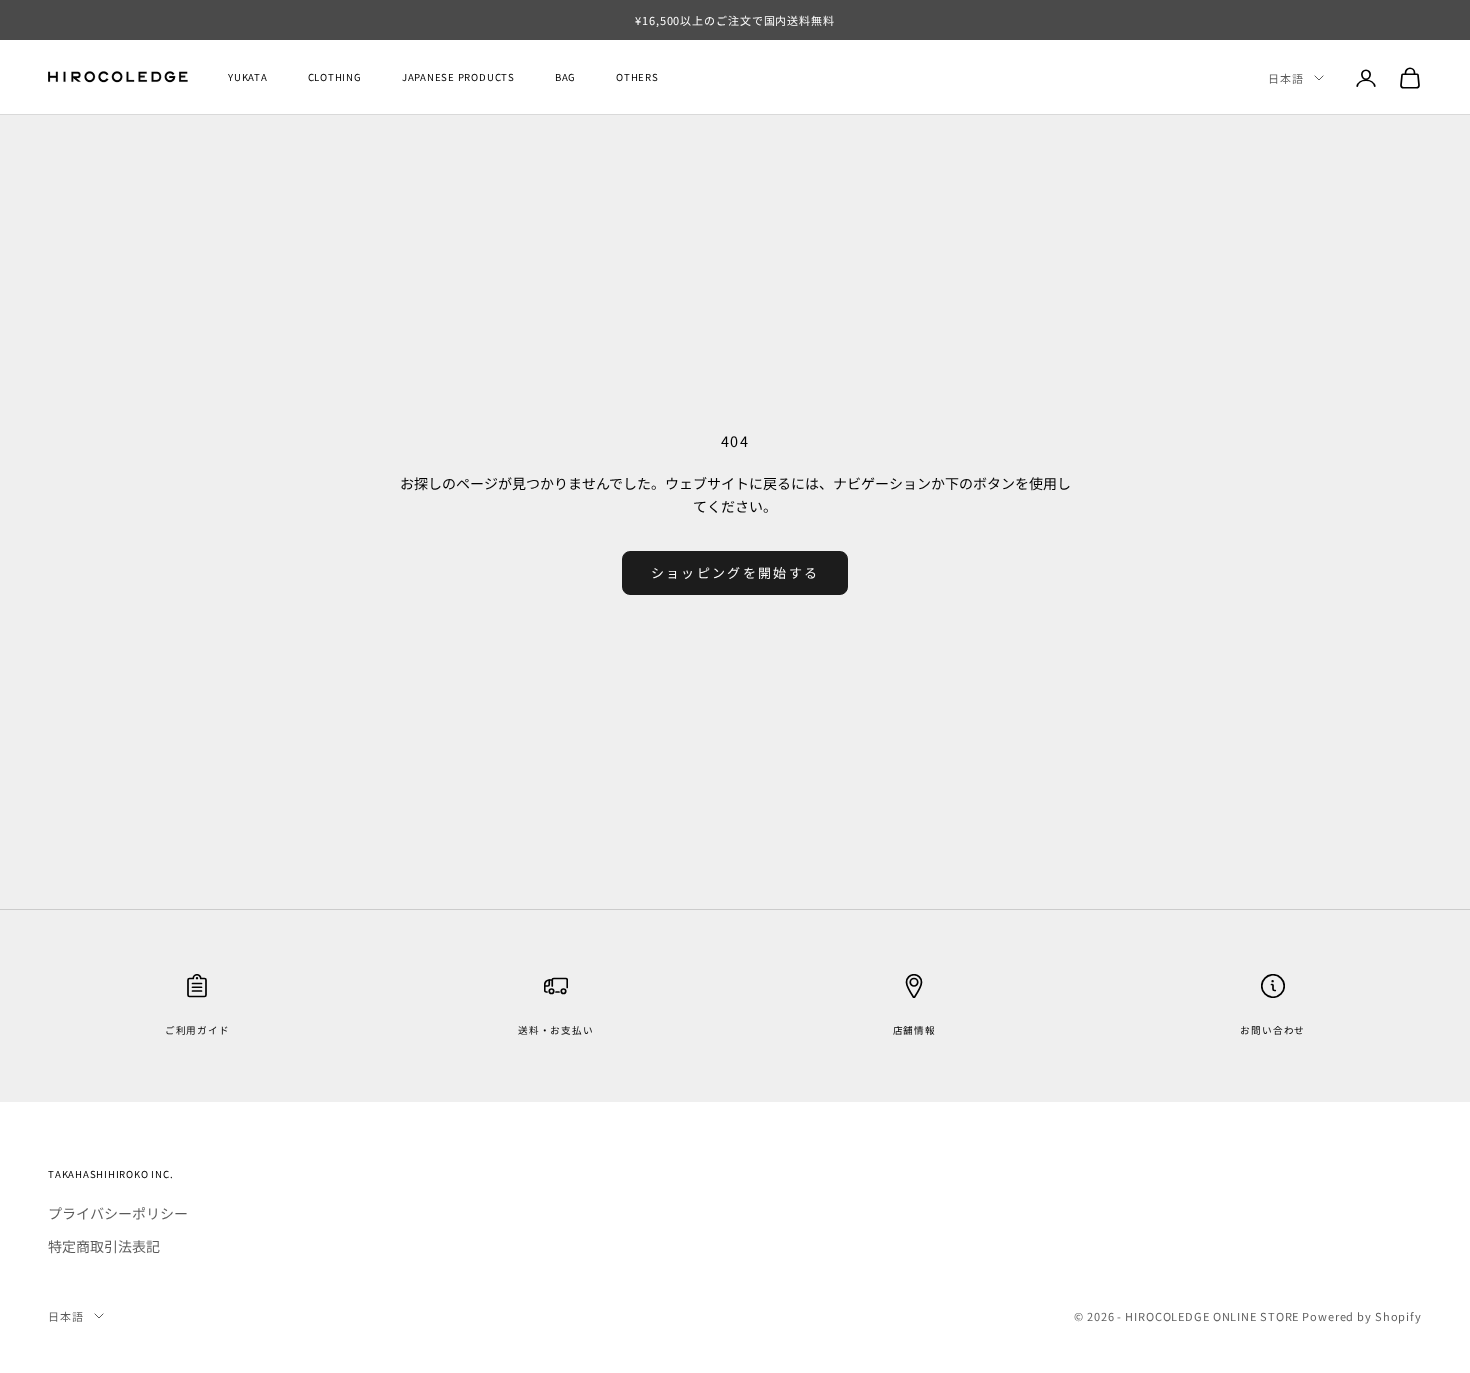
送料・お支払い (555, 1030)
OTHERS (637, 78)
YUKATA (248, 78)
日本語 (1286, 78)
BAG (565, 78)
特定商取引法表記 (104, 1246)
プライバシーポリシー (118, 1213)
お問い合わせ (1272, 1030)
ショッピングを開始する (735, 572)
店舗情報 (914, 1030)
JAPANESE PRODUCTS (458, 78)
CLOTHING (335, 78)
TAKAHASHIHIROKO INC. (110, 1174)
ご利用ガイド (197, 1030)
